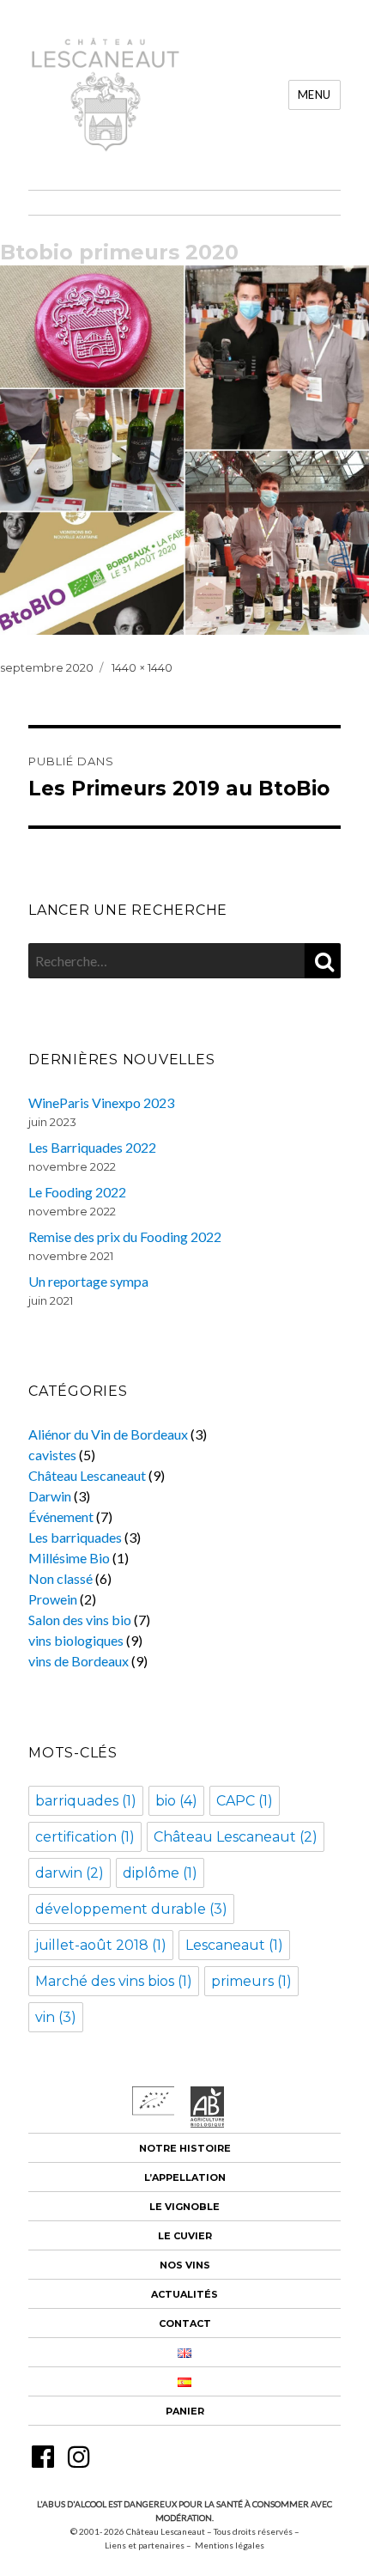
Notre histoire (185, 2148)
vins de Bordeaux (79, 1661)
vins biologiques (76, 1640)
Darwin (50, 1496)
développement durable (131, 1909)
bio (176, 1801)
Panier (185, 2411)
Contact (185, 2323)
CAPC (245, 1801)
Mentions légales (230, 2545)
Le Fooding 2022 (77, 1192)
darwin (70, 1873)
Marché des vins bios (114, 1981)
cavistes (52, 1455)
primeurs (251, 1981)
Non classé (60, 1578)
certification (85, 1837)
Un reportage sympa (88, 1281)
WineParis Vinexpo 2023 (101, 1102)
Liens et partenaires (145, 2545)
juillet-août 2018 (101, 1945)
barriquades (86, 1801)
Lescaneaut (234, 1945)
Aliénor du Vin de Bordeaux (108, 1434)
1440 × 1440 (142, 667)
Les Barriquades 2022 (92, 1147)
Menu (315, 94)
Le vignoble (184, 2207)
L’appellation (185, 2177)
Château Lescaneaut (87, 1475)
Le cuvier (185, 2236)
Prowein (53, 1599)
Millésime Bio (69, 1558)
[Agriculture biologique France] (208, 2122)
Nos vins (185, 2265)
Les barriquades (75, 1537)
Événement (61, 1516)
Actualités (184, 2294)
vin (56, 2017)
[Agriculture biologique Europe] (154, 2110)
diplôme (160, 1873)
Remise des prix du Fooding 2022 (125, 1236)
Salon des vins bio (80, 1620)
